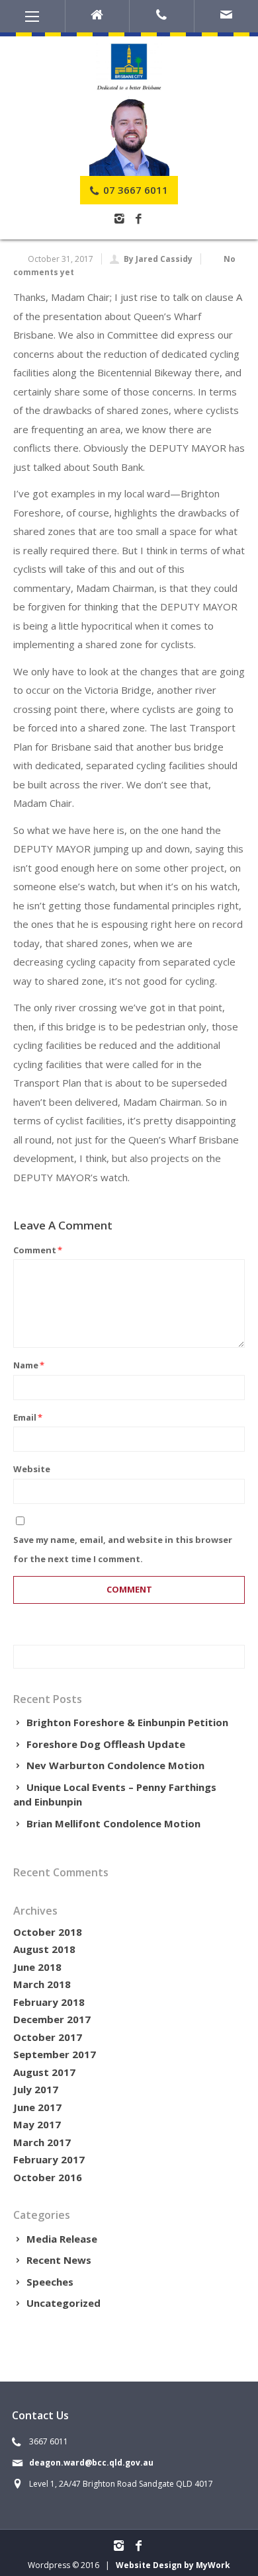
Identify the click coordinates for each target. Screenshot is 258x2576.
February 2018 (49, 2002)
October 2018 (48, 1932)
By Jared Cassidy (158, 259)
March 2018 (42, 1984)
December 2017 (52, 2019)
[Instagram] (119, 219)
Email (28, 1417)
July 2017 (36, 2089)
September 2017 (55, 2054)
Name (29, 1365)
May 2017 (37, 2124)
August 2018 (44, 1949)
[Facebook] (139, 219)
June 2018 (37, 1967)
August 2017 (44, 2072)
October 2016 (48, 2177)
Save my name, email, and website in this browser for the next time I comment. (123, 1549)
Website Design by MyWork (173, 2565)
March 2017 (42, 2142)
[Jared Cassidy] (129, 136)
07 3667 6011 (134, 190)
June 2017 (37, 2107)
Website (32, 1469)
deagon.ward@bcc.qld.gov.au (91, 2463)
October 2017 (48, 2037)
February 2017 (49, 2159)
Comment (38, 1250)
